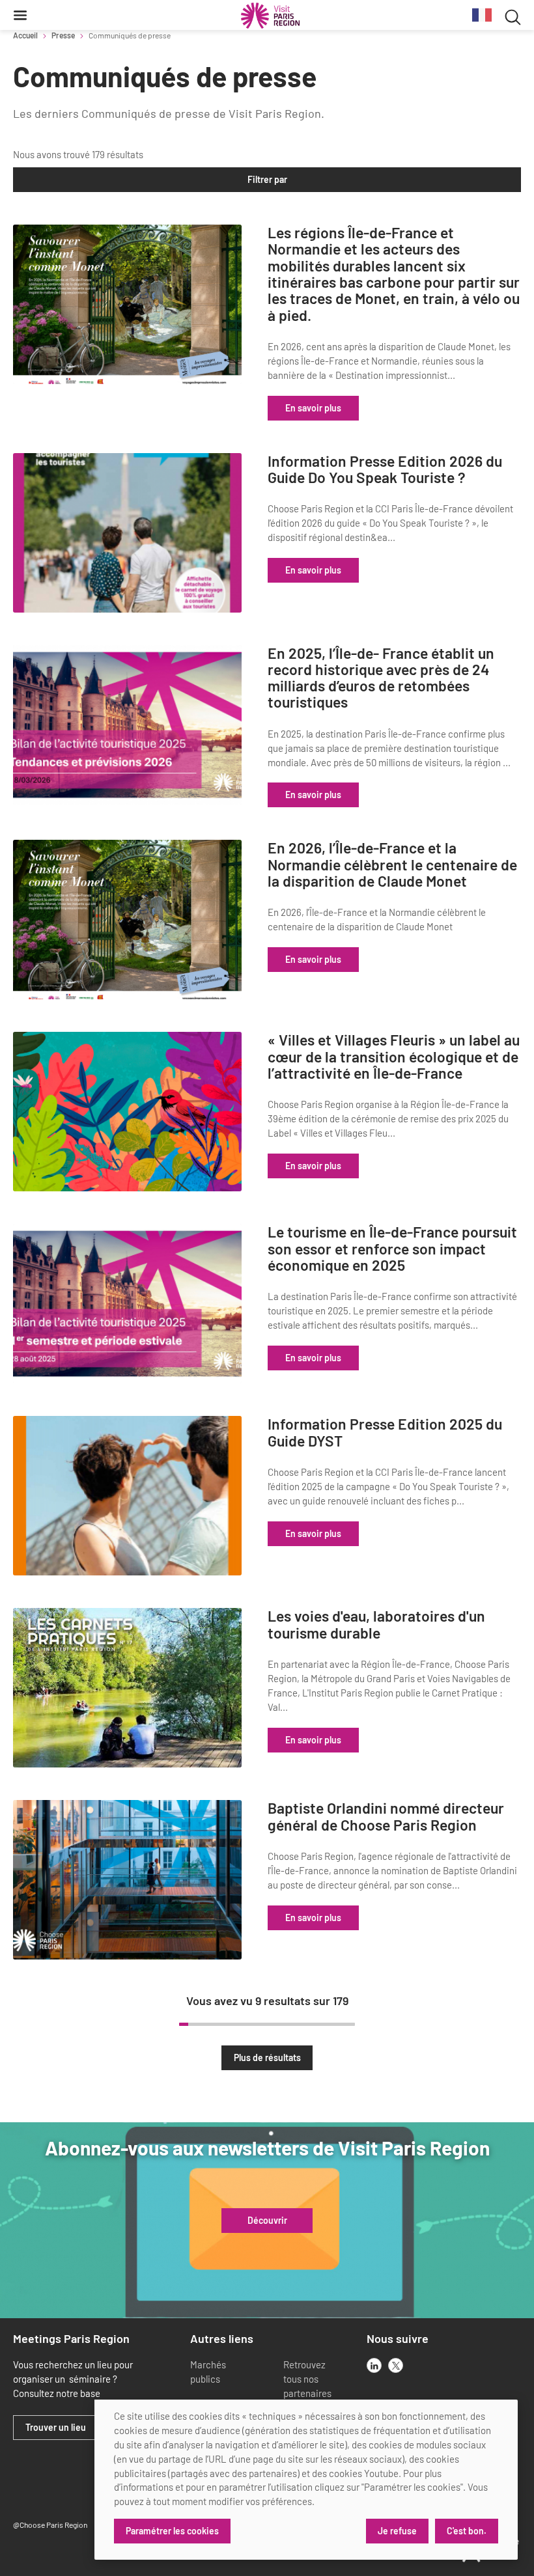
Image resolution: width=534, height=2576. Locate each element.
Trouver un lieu (56, 2428)
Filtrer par (267, 179)
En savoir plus (313, 408)
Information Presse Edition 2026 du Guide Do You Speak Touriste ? (385, 470)
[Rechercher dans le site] (513, 15)
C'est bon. (467, 2531)
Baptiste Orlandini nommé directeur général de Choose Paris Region (386, 1817)
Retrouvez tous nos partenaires (307, 2379)
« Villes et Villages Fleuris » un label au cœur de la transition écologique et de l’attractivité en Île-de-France (394, 1057)
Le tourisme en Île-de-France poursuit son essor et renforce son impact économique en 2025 (392, 1249)
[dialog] (306, 2480)
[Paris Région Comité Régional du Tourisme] (270, 16)
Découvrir (267, 2221)
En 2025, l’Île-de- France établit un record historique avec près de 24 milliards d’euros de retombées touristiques (381, 678)
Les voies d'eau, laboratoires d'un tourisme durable (376, 1625)
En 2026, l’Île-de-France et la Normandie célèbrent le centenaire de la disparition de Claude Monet (392, 865)
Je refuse (397, 2531)
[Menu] (20, 15)
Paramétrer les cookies (172, 2531)
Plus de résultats (267, 2057)
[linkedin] (374, 2365)
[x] (396, 2365)
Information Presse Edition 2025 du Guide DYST (385, 1433)
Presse (63, 35)
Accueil (25, 35)
